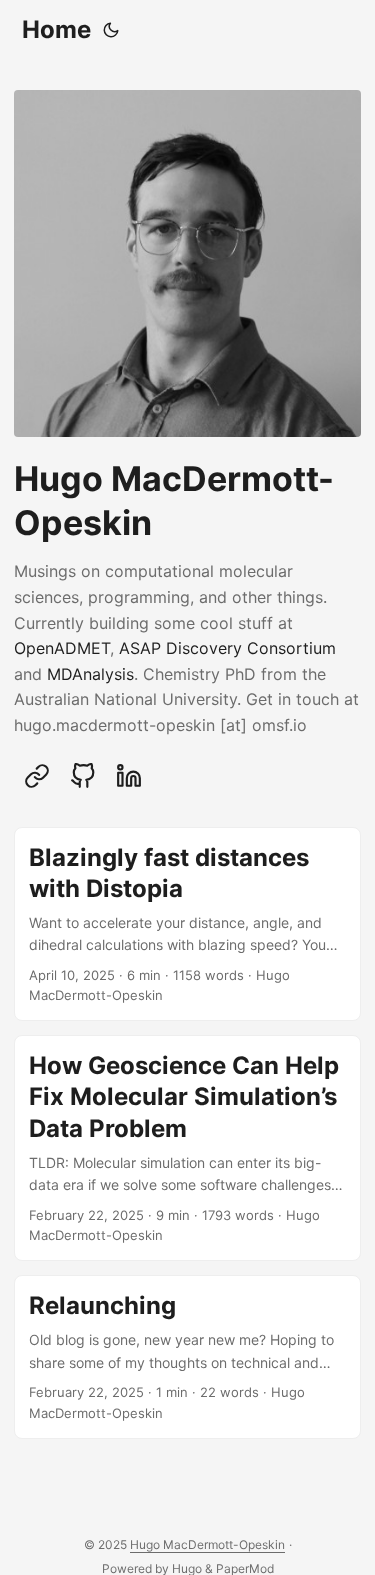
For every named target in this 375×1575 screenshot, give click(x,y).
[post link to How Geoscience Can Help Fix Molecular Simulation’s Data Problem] (187, 1148)
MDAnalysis (90, 674)
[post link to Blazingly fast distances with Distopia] (187, 924)
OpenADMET (62, 648)
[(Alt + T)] (111, 30)
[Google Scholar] (37, 776)
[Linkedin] (129, 776)
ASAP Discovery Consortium (227, 648)
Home (56, 29)
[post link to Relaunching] (187, 1357)
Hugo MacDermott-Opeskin (207, 1544)
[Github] (83, 776)
